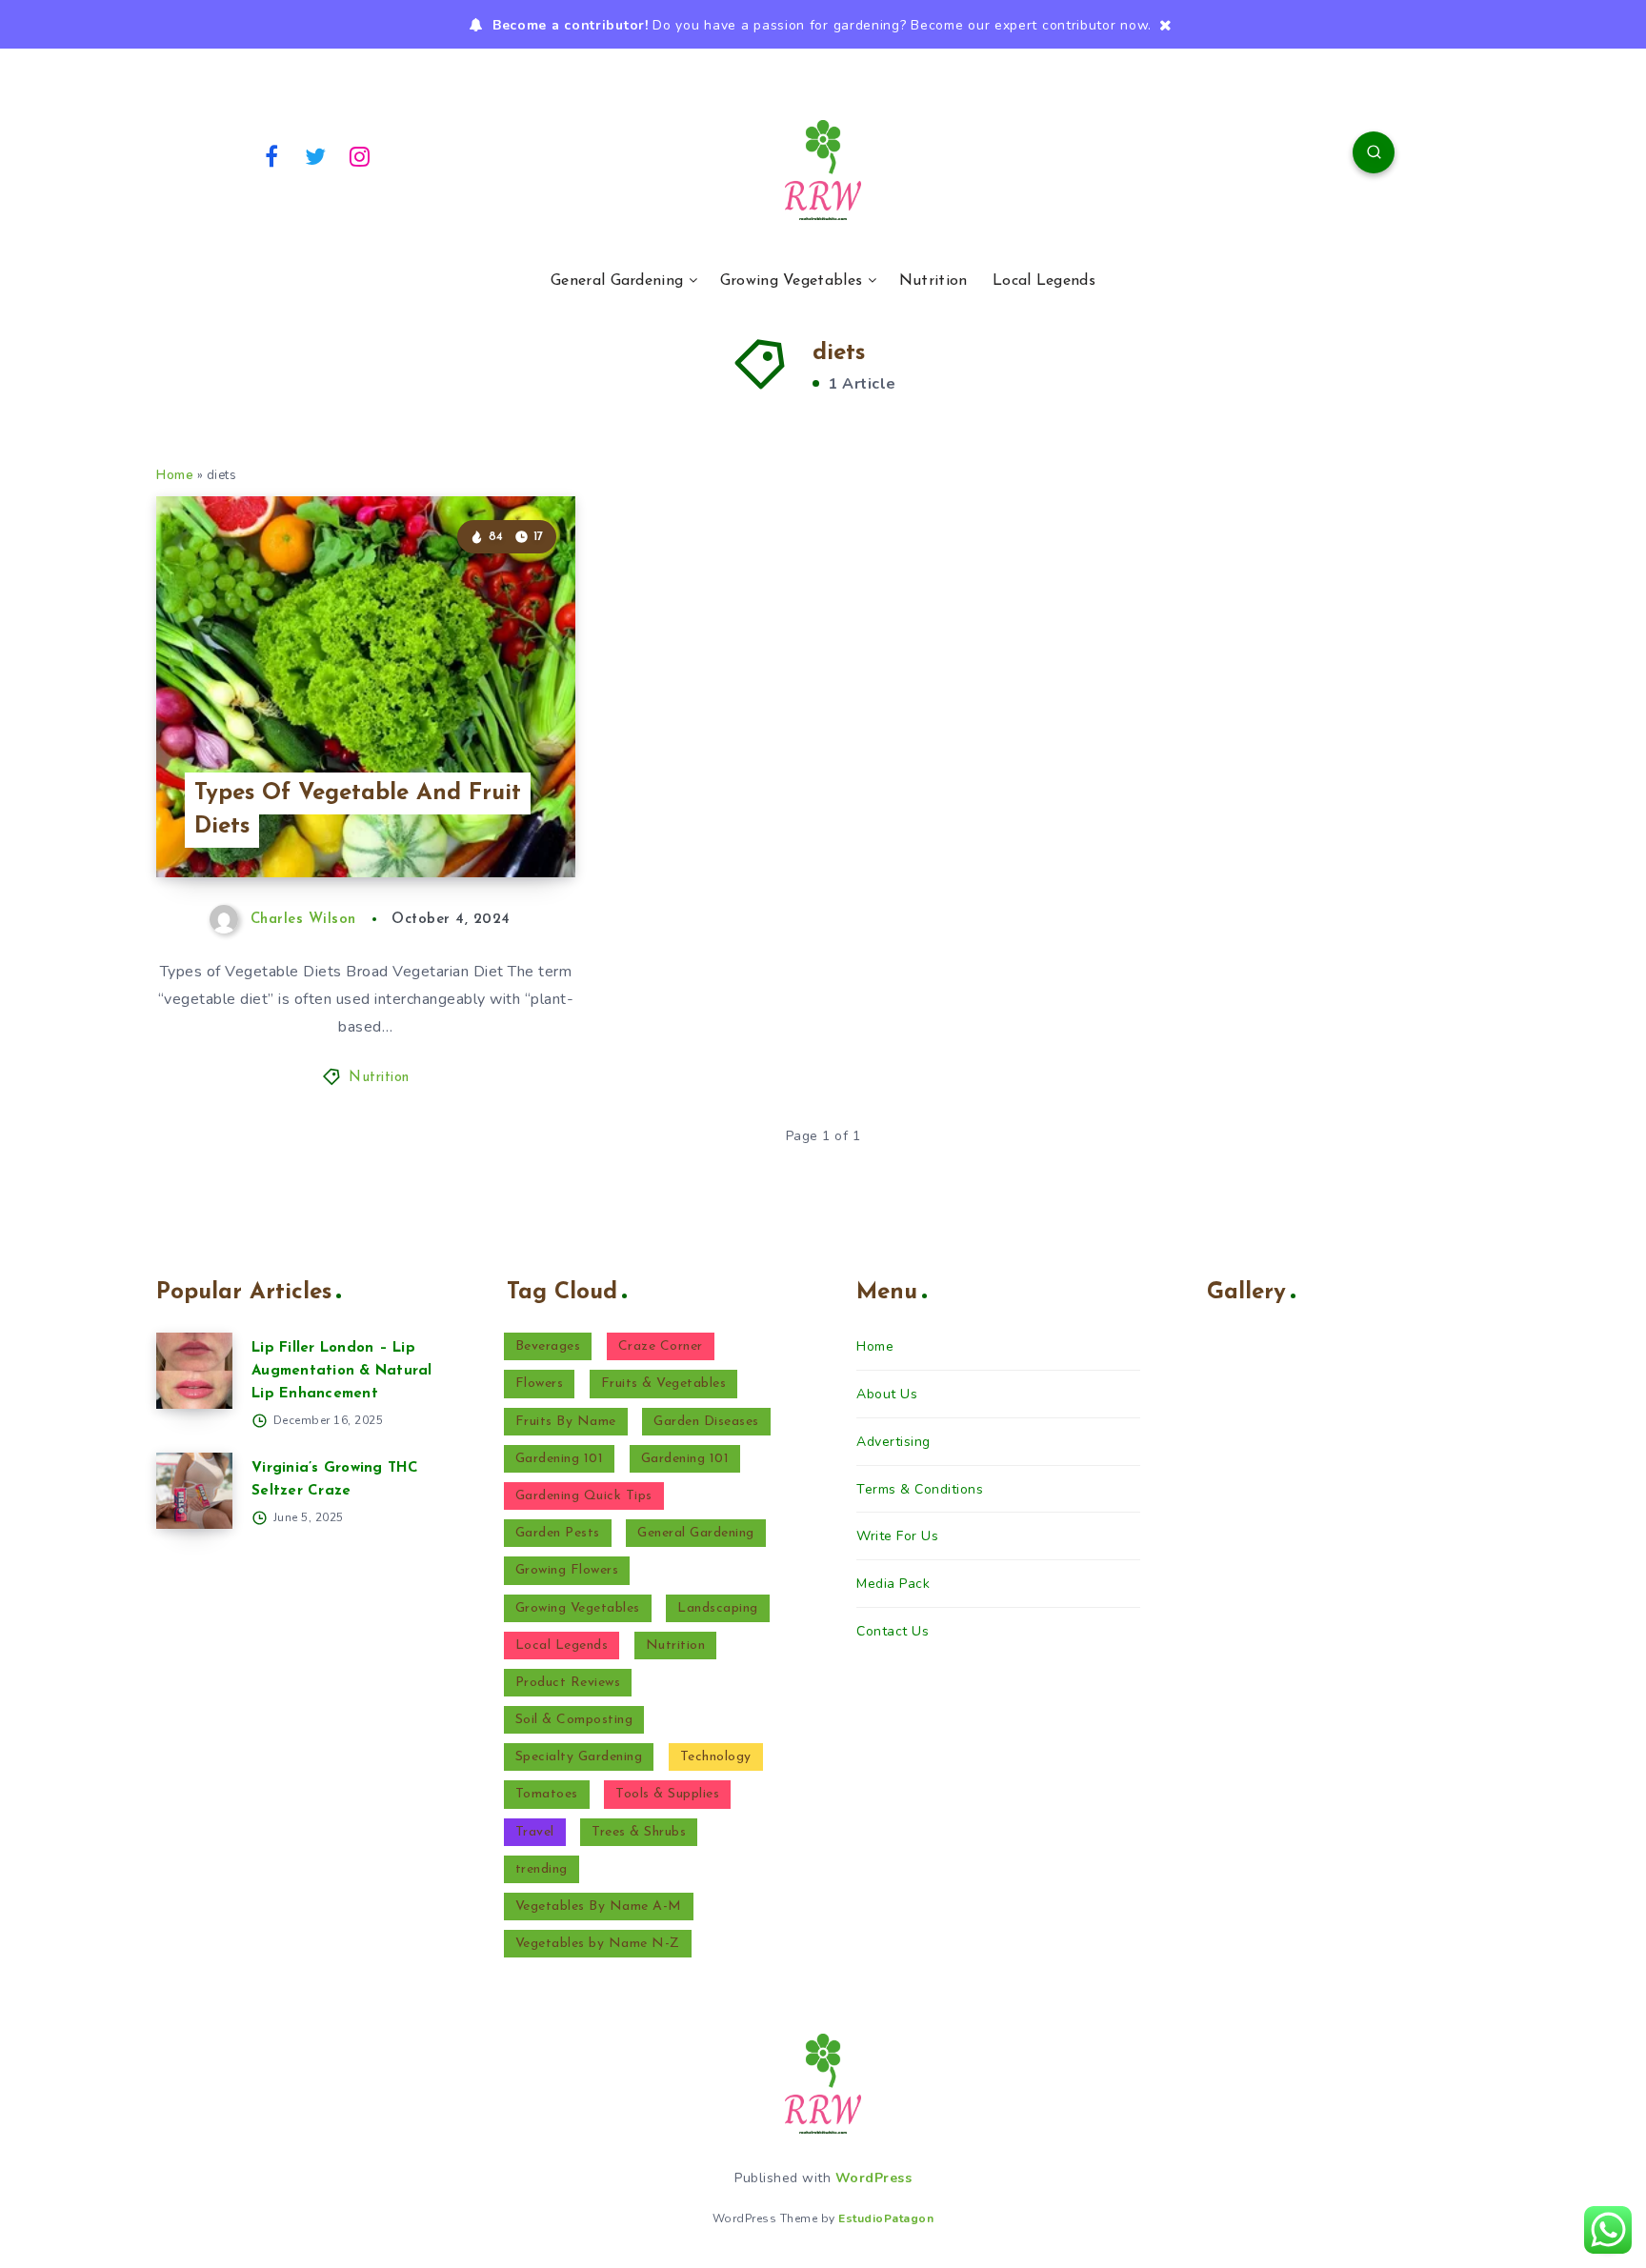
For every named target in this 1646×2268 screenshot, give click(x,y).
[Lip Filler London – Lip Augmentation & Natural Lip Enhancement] (194, 1371)
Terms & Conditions (920, 1489)
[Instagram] (360, 155)
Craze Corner (661, 1346)
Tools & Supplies (667, 1794)
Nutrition (933, 281)
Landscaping (718, 1608)
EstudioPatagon (886, 2218)
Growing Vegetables (791, 281)
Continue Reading (486, 820)
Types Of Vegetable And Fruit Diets (358, 810)
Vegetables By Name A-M (599, 1907)
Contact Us (893, 1631)
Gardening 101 (560, 1459)
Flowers (540, 1384)
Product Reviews (568, 1683)
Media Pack (893, 1584)
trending (542, 1869)
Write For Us (897, 1536)
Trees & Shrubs (639, 1832)
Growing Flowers (567, 1570)
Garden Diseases (706, 1422)
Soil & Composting (574, 1720)
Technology (716, 1757)
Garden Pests (558, 1533)
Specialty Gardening (579, 1757)
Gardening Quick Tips (584, 1496)
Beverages (548, 1346)
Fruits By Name (566, 1422)
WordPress (874, 2178)
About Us (887, 1394)
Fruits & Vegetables (664, 1384)
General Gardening (617, 281)
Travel (535, 1832)
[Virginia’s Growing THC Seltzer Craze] (194, 1491)
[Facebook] (271, 155)
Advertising (893, 1442)
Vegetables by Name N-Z (598, 1944)
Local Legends (1044, 281)
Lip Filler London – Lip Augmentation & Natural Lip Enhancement (342, 1371)
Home (175, 475)
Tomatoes (547, 1794)
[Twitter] (316, 155)
